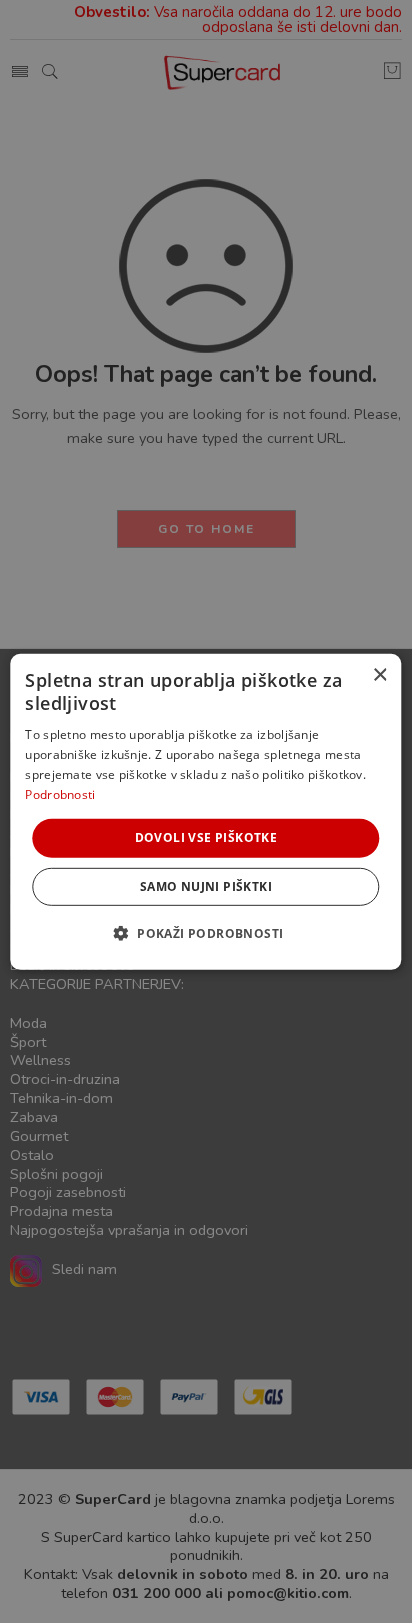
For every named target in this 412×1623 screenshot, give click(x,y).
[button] (206, 933)
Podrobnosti (60, 793)
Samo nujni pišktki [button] (206, 886)
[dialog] (205, 811)
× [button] (379, 674)
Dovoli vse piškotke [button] (206, 837)
